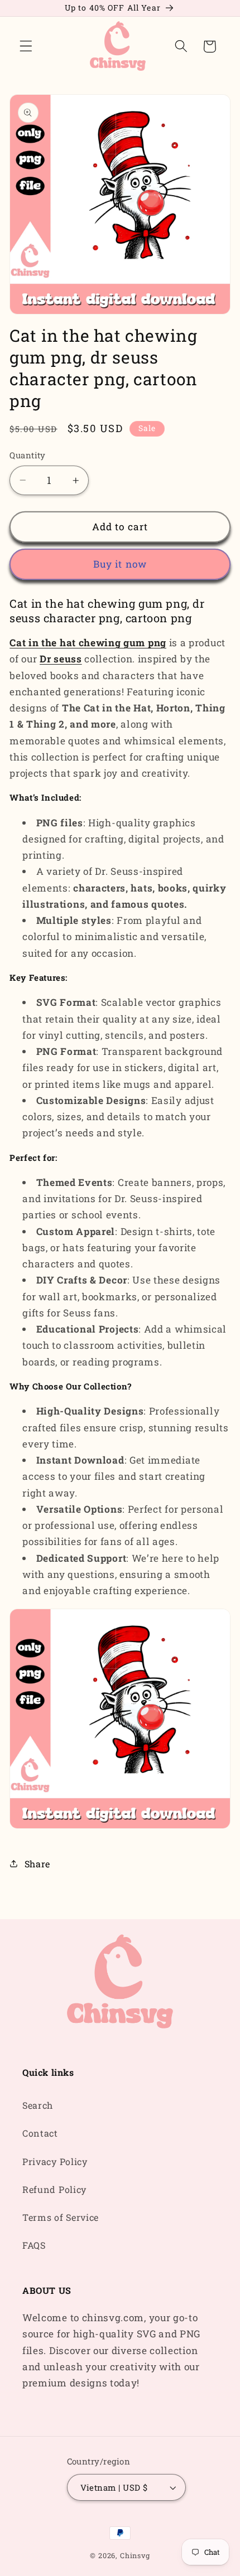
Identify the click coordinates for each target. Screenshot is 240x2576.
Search (38, 2105)
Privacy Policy (55, 2161)
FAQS (34, 2245)
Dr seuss (61, 659)
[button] (26, 47)
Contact (40, 2133)
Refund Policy (54, 2189)
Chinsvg (135, 2555)
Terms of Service (61, 2217)
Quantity (28, 455)
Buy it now (120, 564)
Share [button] (37, 1864)
